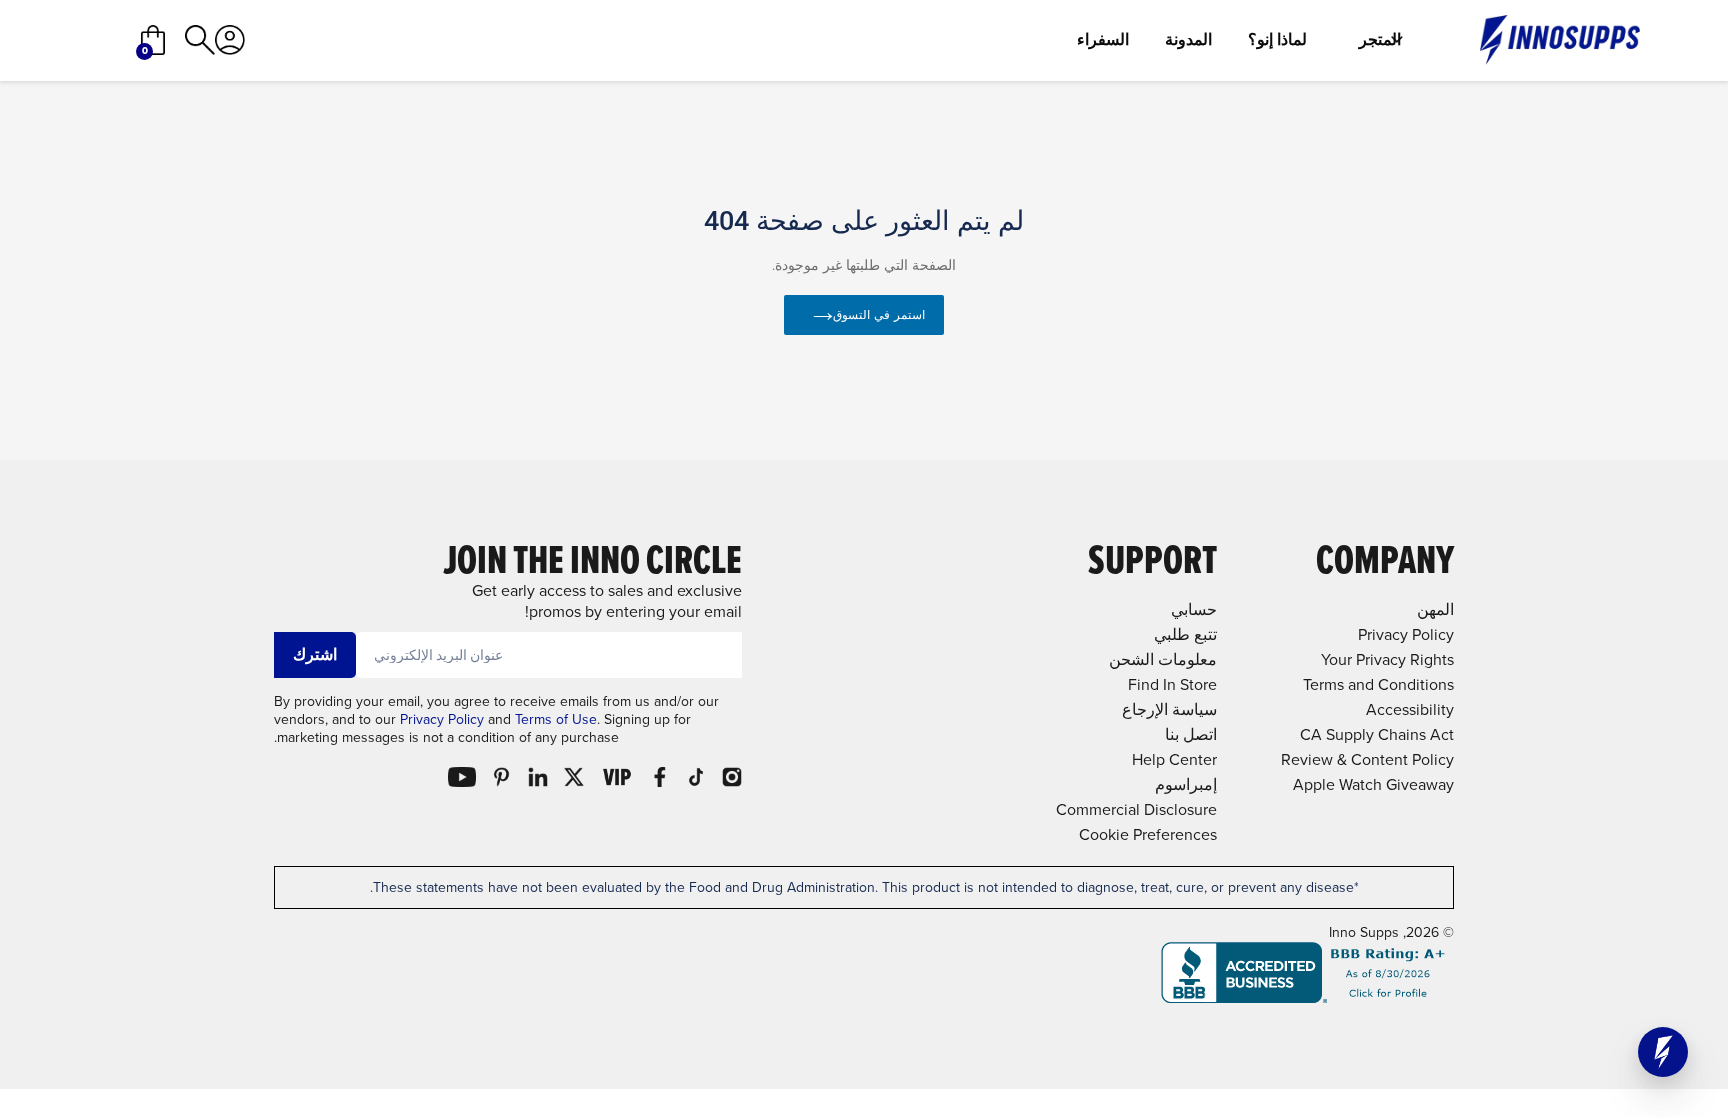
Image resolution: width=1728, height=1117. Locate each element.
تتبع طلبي (1185, 634)
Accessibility (1410, 709)
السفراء (1103, 40)
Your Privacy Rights (1387, 659)
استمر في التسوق (879, 315)
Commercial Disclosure (1136, 809)
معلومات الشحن (1163, 659)
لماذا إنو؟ (1277, 40)
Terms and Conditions (1378, 684)
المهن (1435, 609)
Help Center (1174, 759)
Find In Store (1172, 684)
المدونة (1188, 40)
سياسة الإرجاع (1169, 709)
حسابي (1194, 609)
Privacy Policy (442, 719)
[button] (1663, 1052)
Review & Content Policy (1367, 759)
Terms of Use (556, 719)
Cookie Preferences (1148, 834)
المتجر (1380, 40)
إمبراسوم (1186, 784)
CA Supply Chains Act (1377, 734)
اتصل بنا (1191, 734)
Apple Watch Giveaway (1373, 784)
